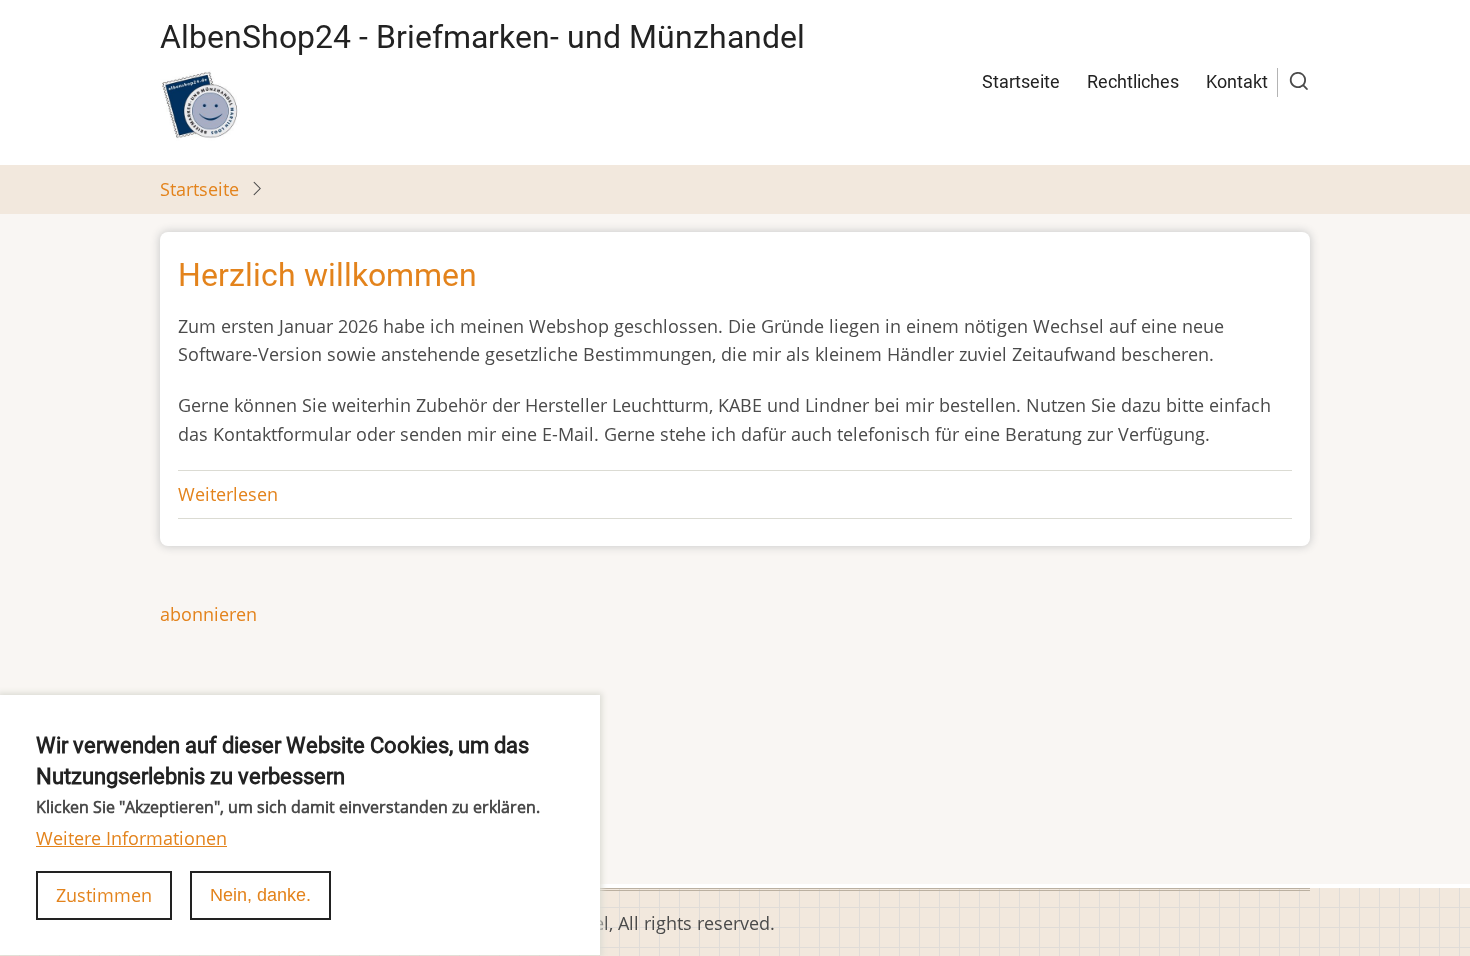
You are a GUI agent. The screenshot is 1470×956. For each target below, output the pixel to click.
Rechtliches (1133, 81)
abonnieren (208, 614)
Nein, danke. (260, 895)
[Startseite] (200, 105)
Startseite (1021, 81)
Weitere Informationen (131, 838)
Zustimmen (104, 895)
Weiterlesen (228, 494)
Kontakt (1237, 81)
